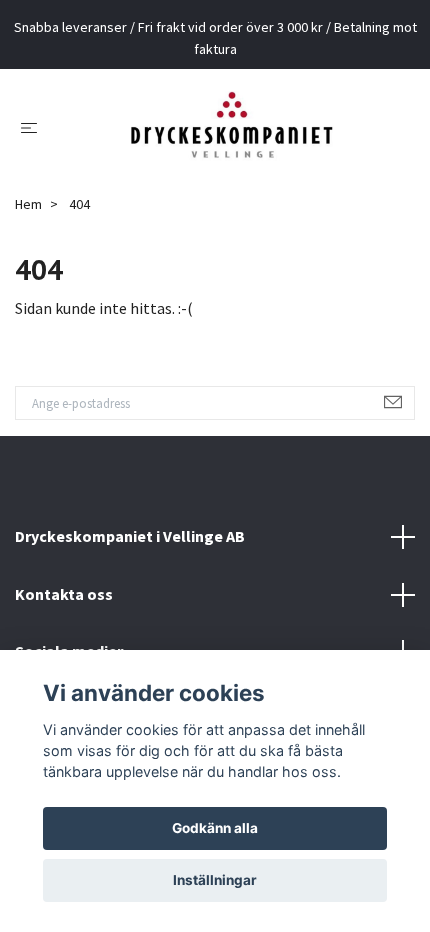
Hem (28, 204)
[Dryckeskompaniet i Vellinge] (231, 127)
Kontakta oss (64, 594)
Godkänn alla (215, 828)
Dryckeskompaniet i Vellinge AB (130, 536)
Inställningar (215, 880)
